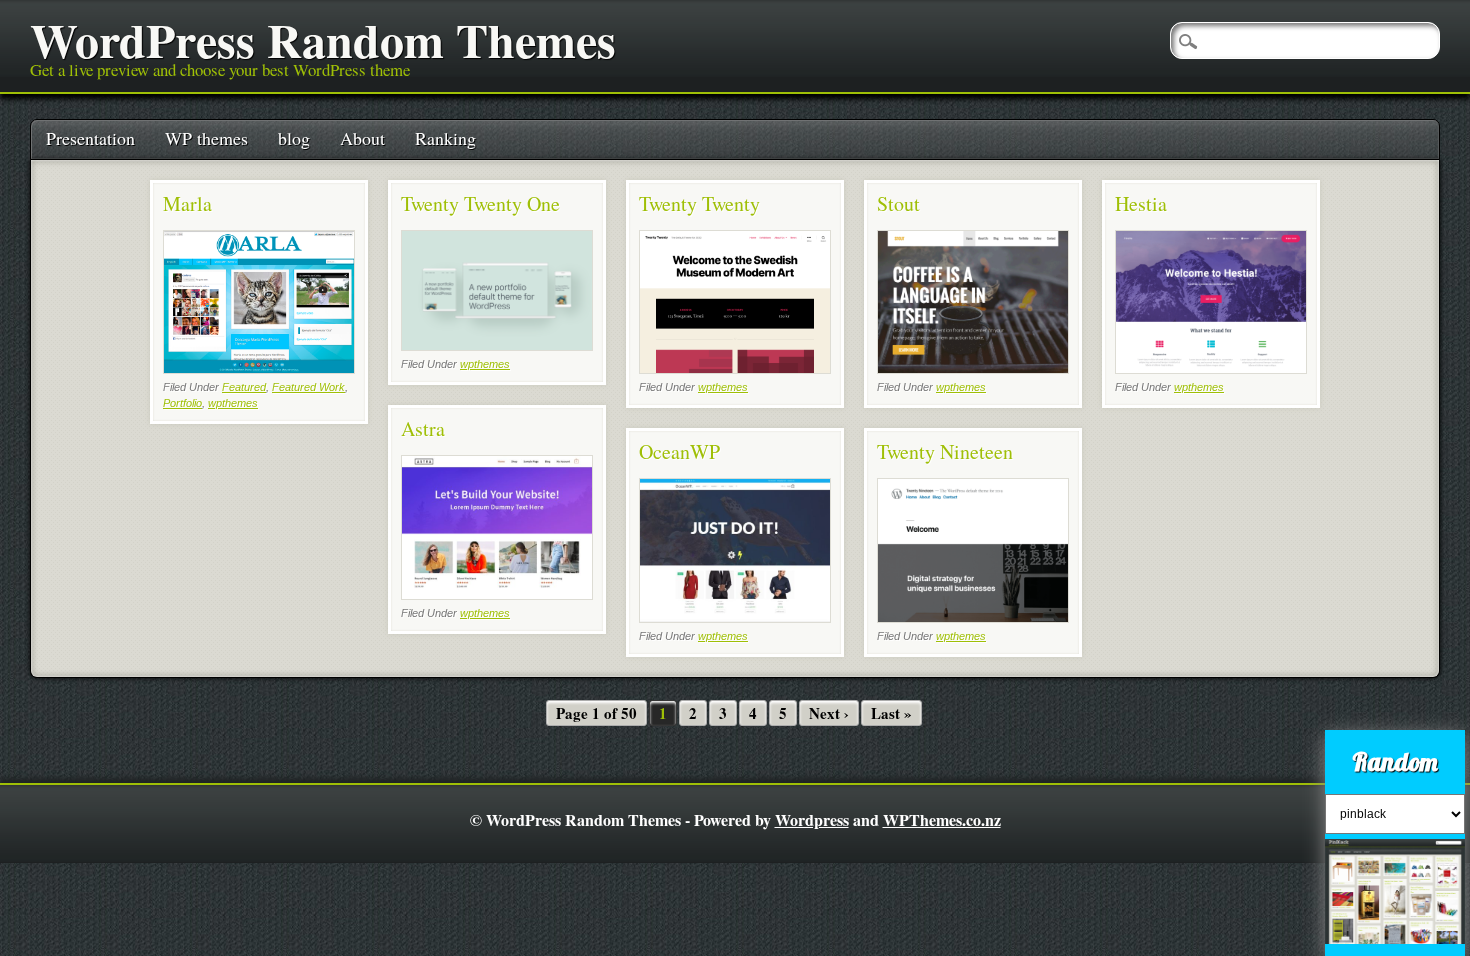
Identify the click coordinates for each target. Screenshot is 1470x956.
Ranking (445, 138)
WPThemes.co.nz (942, 819)
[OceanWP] (735, 617)
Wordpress (812, 819)
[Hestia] (1211, 368)
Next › (829, 713)
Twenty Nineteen (945, 451)
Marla (187, 203)
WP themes (206, 138)
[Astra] (497, 594)
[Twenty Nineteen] (973, 617)
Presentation (90, 138)
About (362, 138)
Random (1395, 761)
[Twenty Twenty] (735, 368)
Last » (891, 713)
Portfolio (182, 403)
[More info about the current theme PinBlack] (1395, 945)
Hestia (1141, 203)
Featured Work (308, 387)
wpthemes (233, 403)
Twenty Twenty (699, 203)
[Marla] (259, 368)
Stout (898, 203)
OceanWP (679, 451)
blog (294, 138)
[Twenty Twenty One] (497, 345)
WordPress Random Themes (323, 39)
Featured (244, 387)
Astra (423, 428)
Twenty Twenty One (480, 203)
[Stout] (973, 368)
